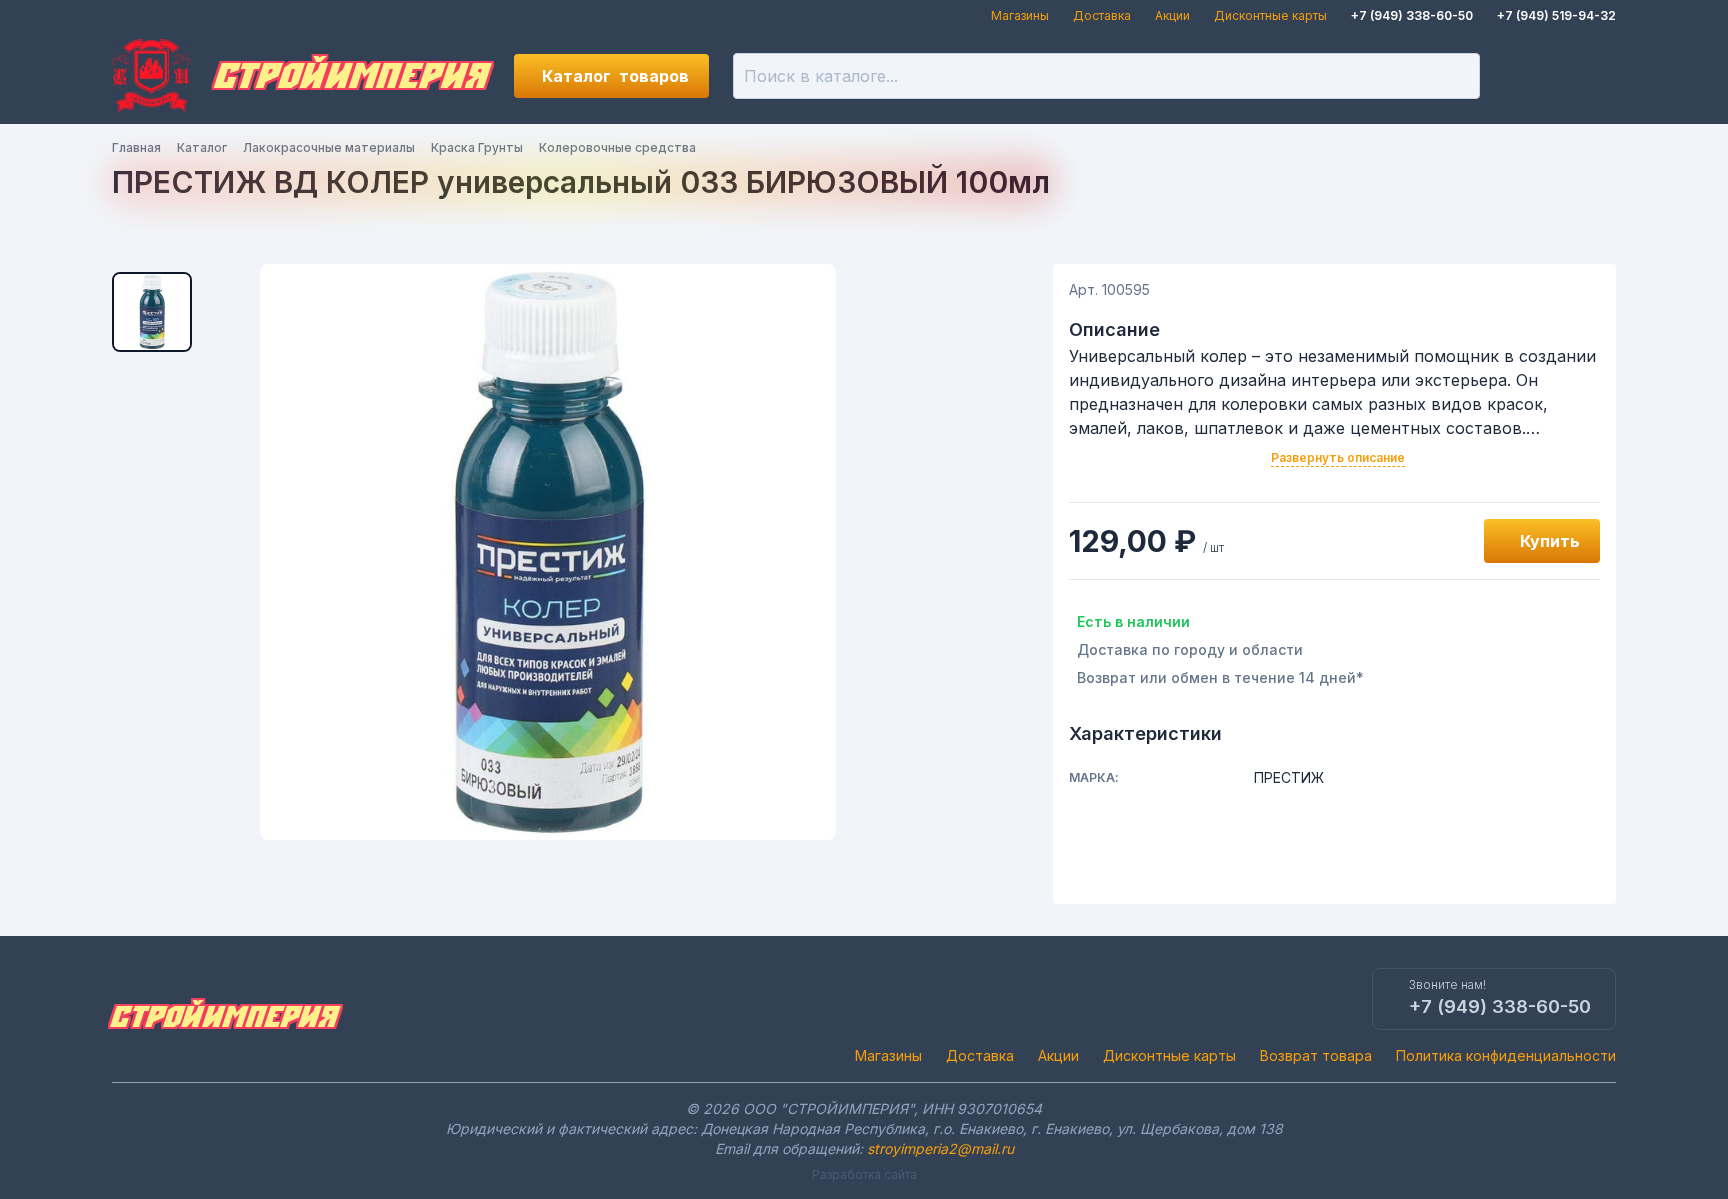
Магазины (1020, 15)
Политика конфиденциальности (1506, 1055)
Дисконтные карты (1270, 15)
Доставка (1102, 15)
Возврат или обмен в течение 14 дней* (1220, 677)
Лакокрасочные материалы (329, 147)
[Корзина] (1594, 76)
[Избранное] (1526, 76)
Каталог (615, 76)
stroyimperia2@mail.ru (940, 1148)
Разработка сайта (864, 1174)
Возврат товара (1316, 1055)
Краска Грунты (477, 147)
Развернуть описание (1338, 457)
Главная (136, 147)
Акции (1172, 15)
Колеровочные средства (617, 147)
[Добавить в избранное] (1446, 541)
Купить (1550, 541)
